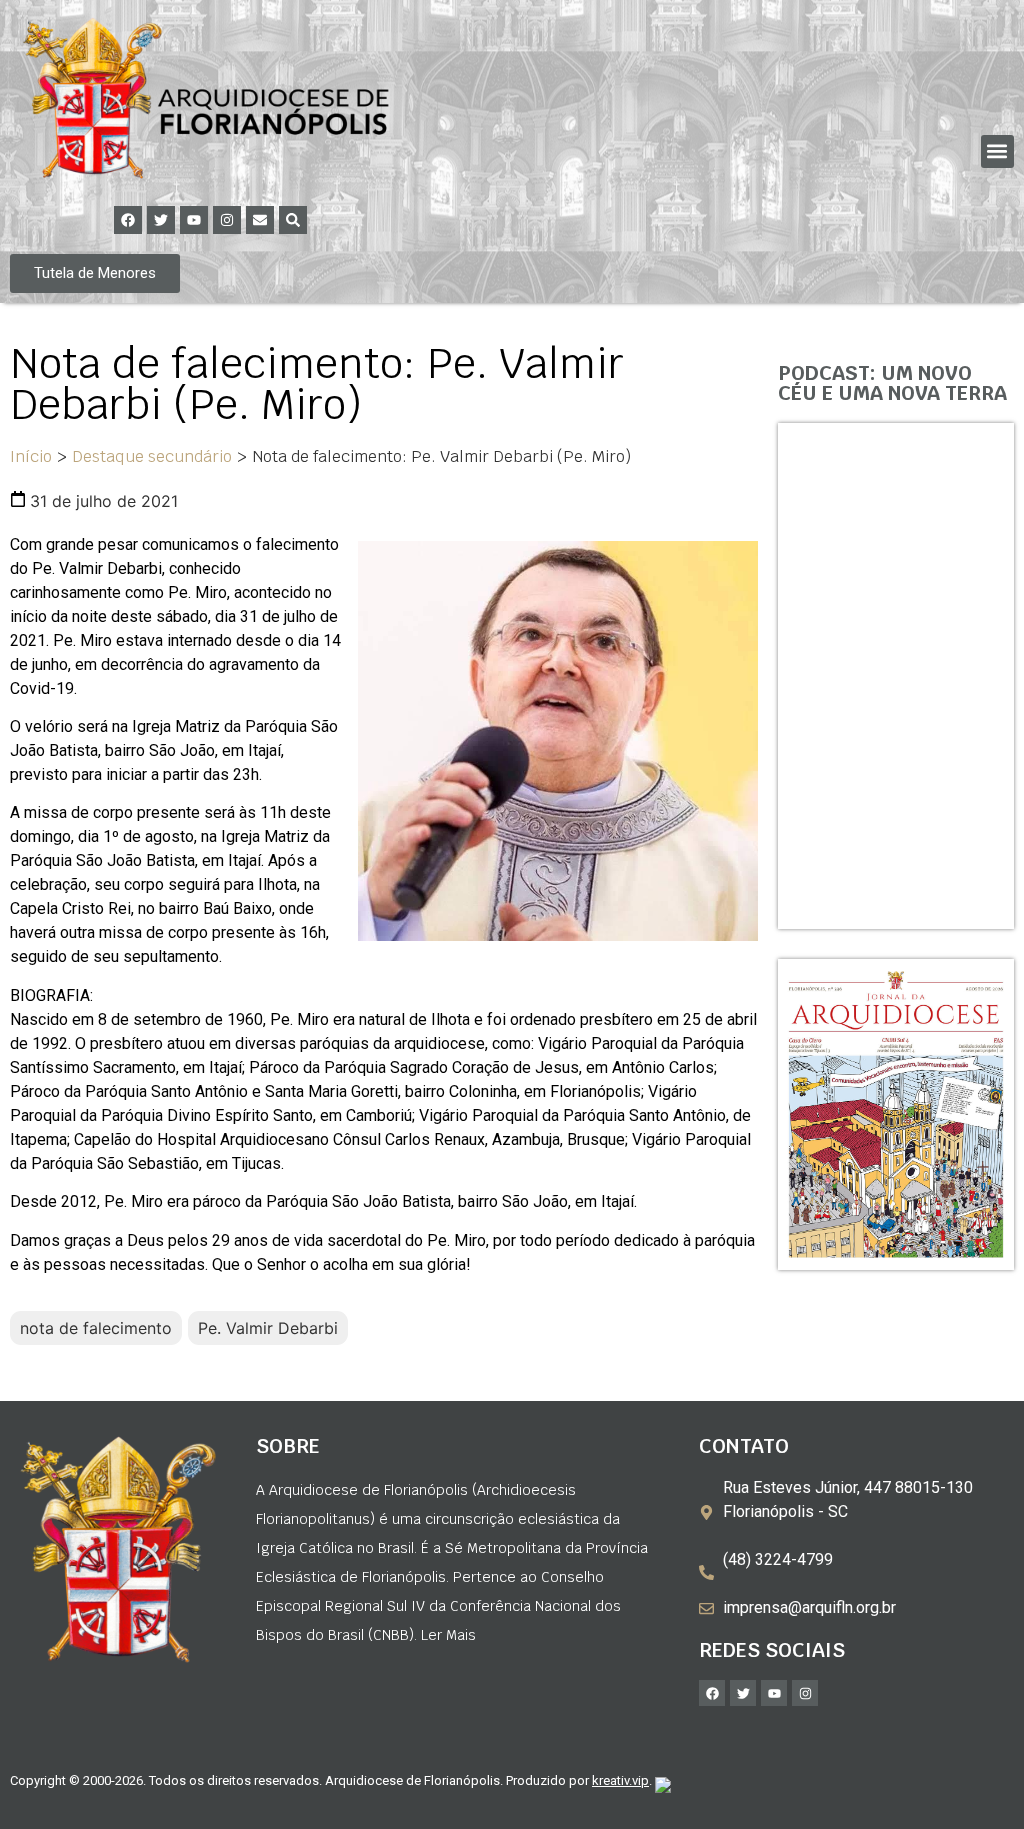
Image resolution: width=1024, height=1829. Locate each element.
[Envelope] (260, 220)
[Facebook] (128, 220)
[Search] (293, 220)
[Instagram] (227, 220)
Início (31, 456)
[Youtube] (194, 220)
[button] (997, 151)
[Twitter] (161, 220)
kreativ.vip (620, 1780)
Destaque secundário (152, 456)
